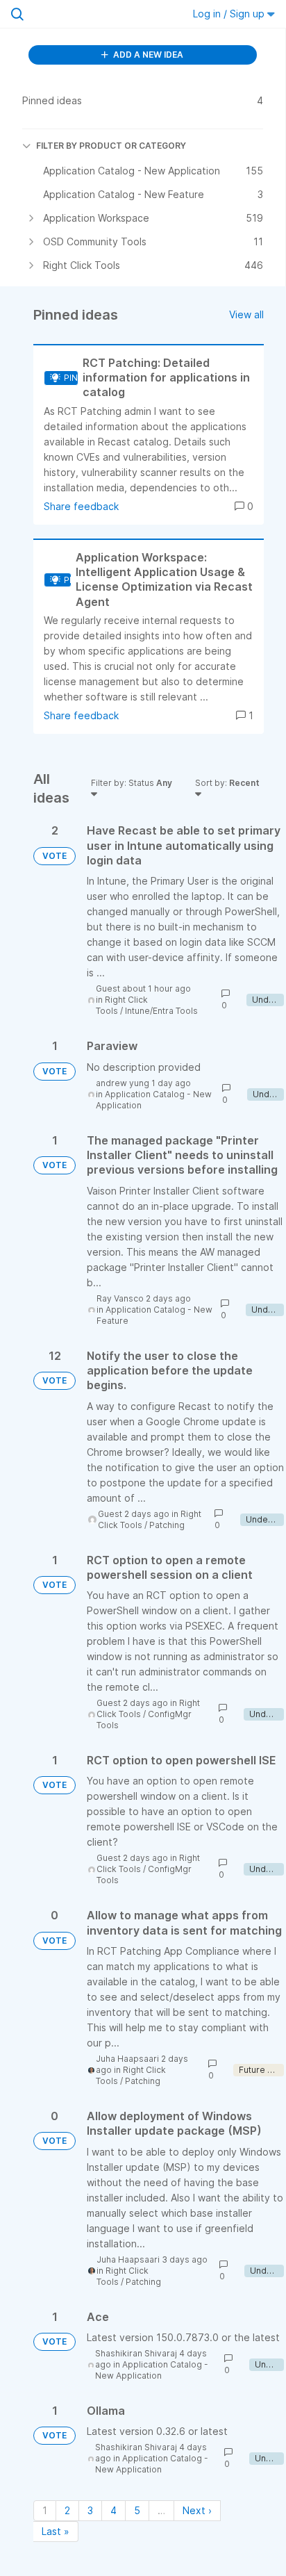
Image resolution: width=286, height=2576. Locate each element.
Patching (167, 1525)
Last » (56, 2531)
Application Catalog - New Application (152, 2370)
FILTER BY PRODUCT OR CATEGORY (111, 146)
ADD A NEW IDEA (147, 55)
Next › (197, 2510)
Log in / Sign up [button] (230, 14)
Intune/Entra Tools (161, 1011)
